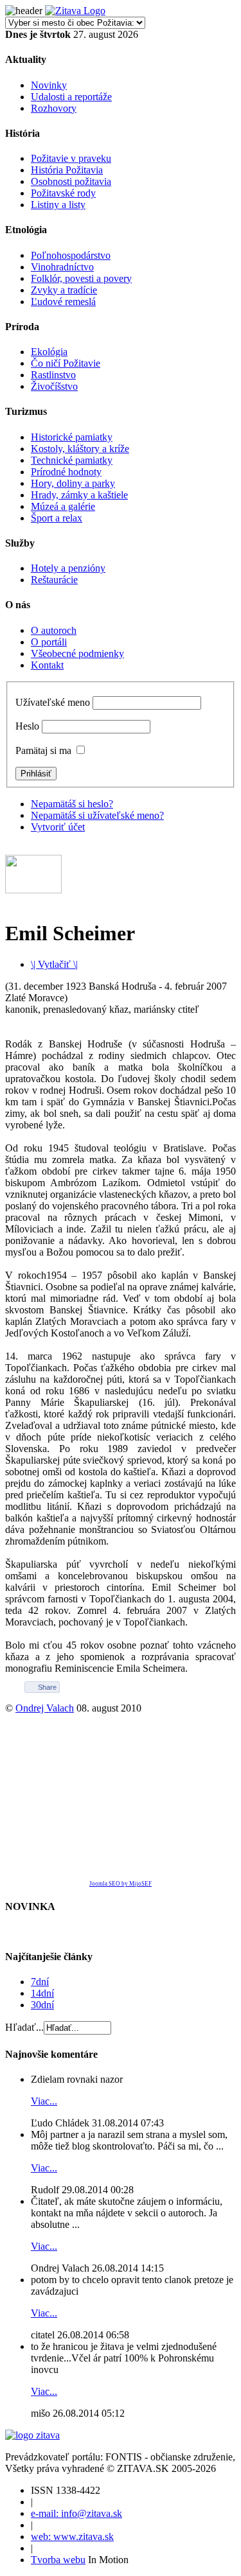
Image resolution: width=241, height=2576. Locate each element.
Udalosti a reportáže (71, 97)
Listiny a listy (58, 205)
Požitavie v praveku (71, 158)
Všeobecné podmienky (77, 653)
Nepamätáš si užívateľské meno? (97, 815)
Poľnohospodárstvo (71, 255)
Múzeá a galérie (63, 506)
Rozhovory (54, 108)
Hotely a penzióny (68, 568)
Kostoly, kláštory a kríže (80, 449)
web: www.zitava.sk (72, 2537)
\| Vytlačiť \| (54, 964)
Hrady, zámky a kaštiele (79, 495)
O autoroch (54, 630)
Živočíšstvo (54, 386)
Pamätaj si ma (43, 750)
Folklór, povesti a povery (81, 278)
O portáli (49, 642)
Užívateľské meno (53, 702)
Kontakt (47, 665)
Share (47, 1687)
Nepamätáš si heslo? (72, 804)
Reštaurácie (54, 580)
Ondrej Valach (45, 1708)
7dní (40, 1982)
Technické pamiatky (72, 460)
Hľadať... (24, 2027)
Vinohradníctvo (62, 267)
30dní (42, 2005)
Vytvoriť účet (58, 827)
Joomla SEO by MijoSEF (121, 1884)
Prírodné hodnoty (66, 472)
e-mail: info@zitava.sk (76, 2513)
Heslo (27, 726)
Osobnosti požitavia (71, 181)
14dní (42, 1993)
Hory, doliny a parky (73, 483)
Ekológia (49, 352)
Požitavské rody (63, 193)
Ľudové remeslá (63, 302)
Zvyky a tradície (64, 290)
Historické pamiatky (72, 437)
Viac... (44, 2101)
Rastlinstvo (53, 375)
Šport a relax (57, 518)
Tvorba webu (58, 2560)
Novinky (49, 85)
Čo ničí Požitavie (66, 363)
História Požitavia (67, 170)
